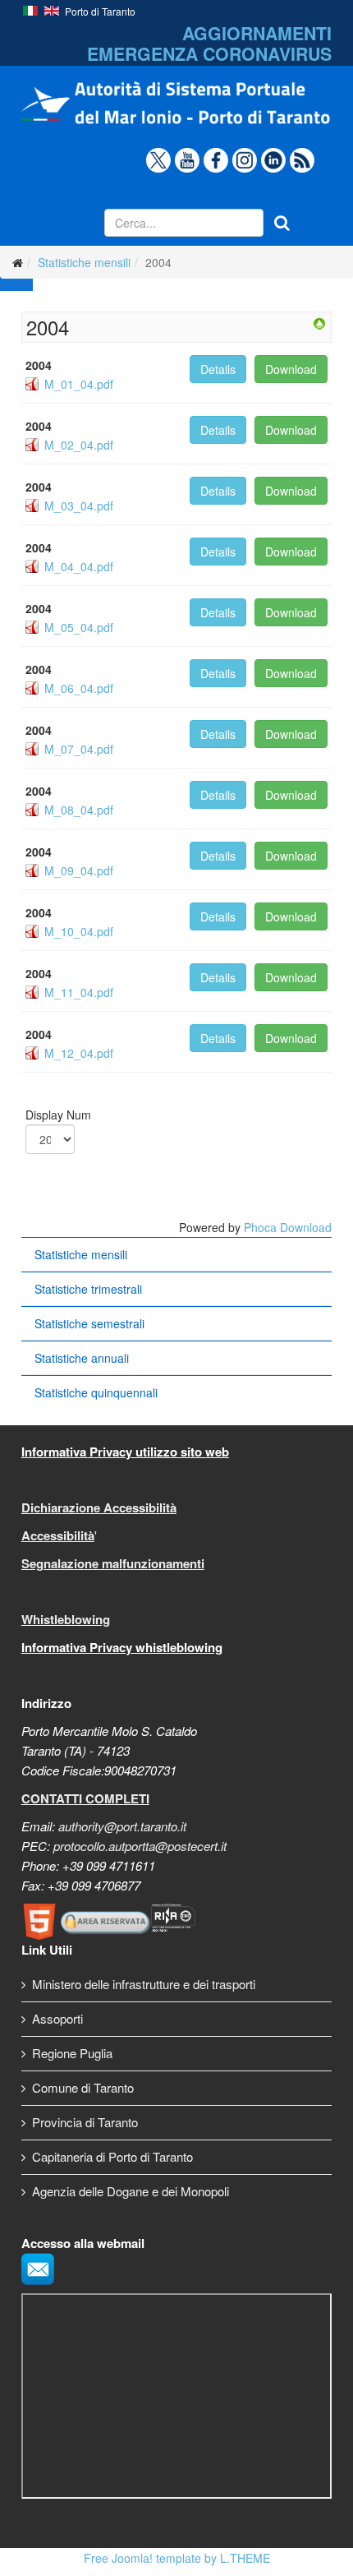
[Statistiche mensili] (319, 324)
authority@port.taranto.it (122, 1826)
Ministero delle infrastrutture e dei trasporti (144, 1984)
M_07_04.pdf (79, 749)
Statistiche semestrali (89, 1323)
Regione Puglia (72, 2053)
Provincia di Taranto (85, 2122)
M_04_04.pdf (79, 566)
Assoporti (57, 2018)
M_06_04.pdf (79, 688)
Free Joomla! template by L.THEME (177, 2558)
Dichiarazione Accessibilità (99, 1507)
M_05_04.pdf (79, 627)
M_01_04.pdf (79, 384)
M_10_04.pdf (79, 931)
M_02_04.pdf (79, 445)
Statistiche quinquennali (96, 1392)
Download (291, 369)
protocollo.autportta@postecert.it (140, 1846)
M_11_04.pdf (79, 992)
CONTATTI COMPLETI (85, 1798)
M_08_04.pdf (79, 810)
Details (218, 369)
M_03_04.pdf (79, 506)
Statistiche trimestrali (88, 1289)
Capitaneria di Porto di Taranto (112, 2156)
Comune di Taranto (83, 2087)
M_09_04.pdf (79, 870)
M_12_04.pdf (79, 1053)
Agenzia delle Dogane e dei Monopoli (131, 2191)
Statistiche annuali (82, 1358)
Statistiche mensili (84, 262)
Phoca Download (288, 1227)
